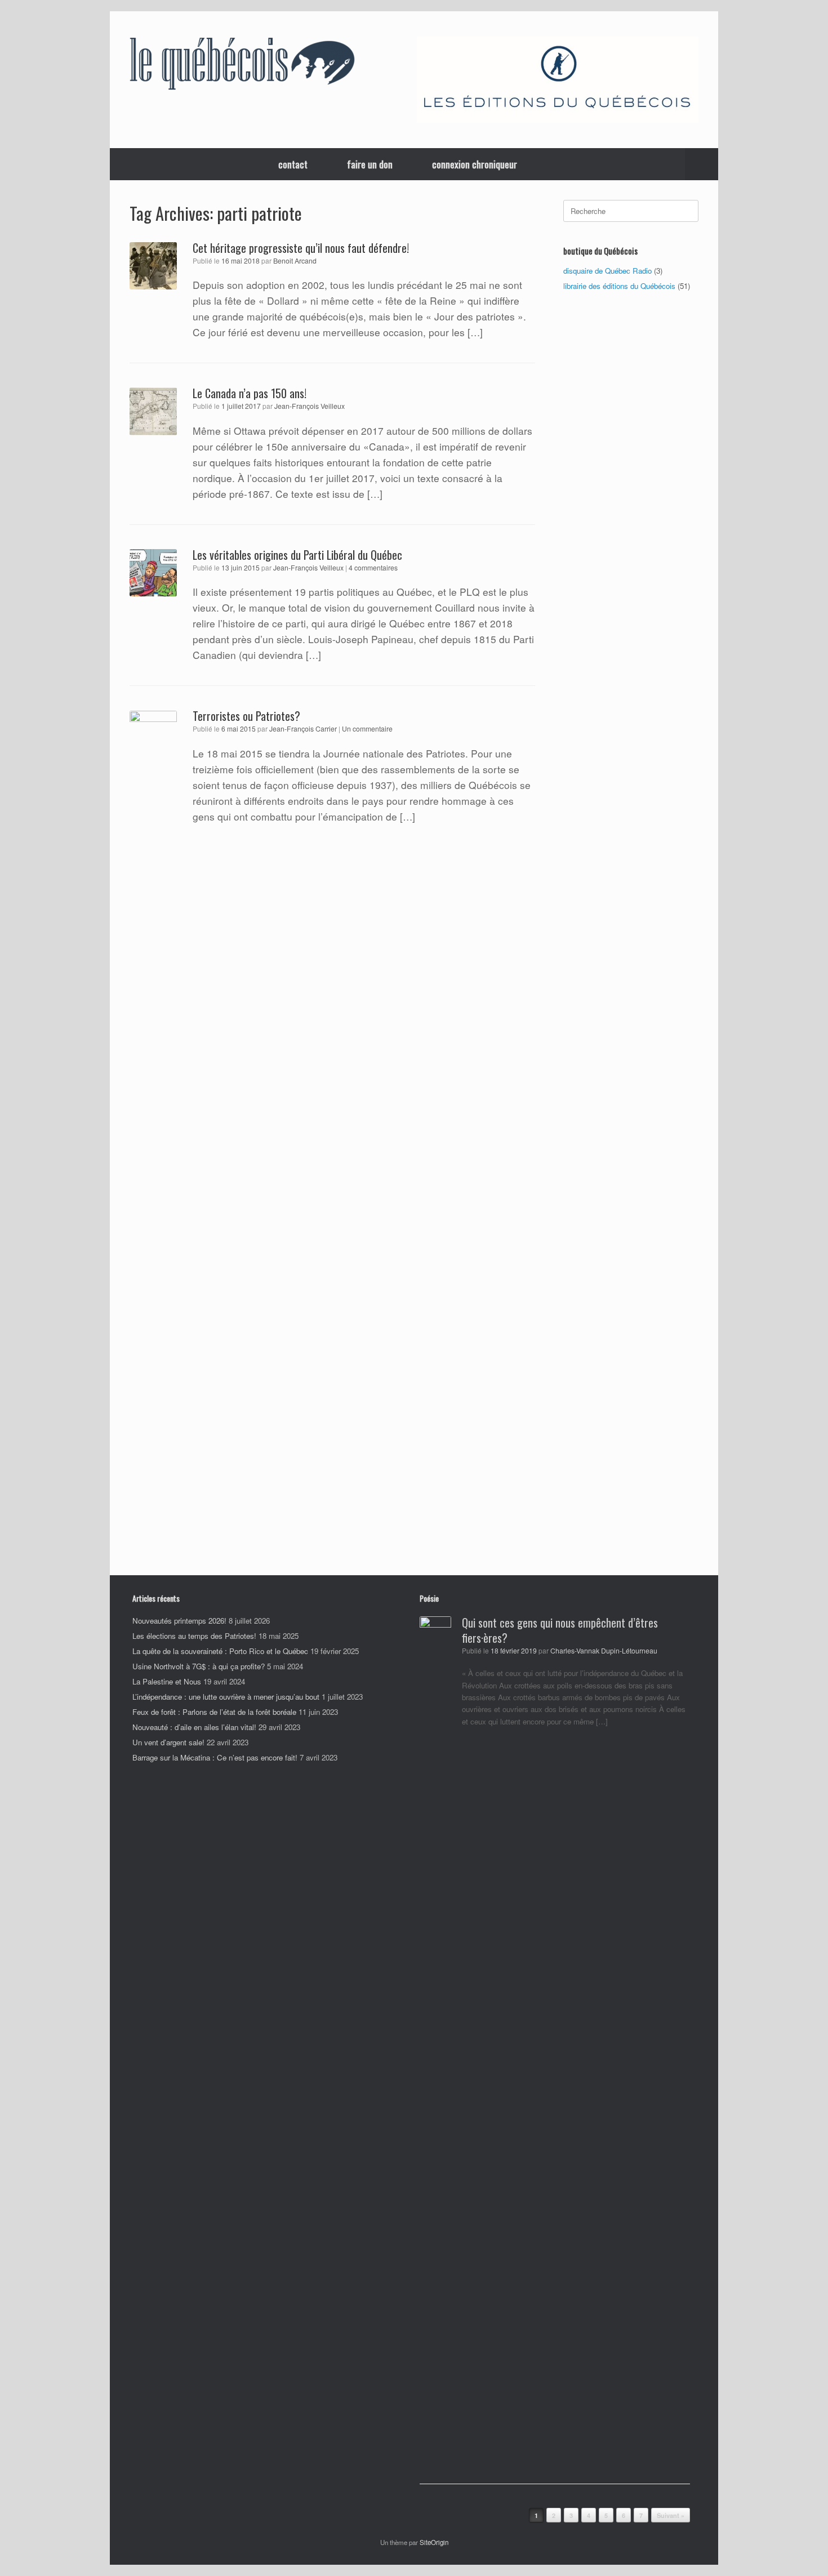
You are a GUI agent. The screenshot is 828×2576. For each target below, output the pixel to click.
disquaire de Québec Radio (607, 271)
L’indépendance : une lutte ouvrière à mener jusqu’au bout (226, 1697)
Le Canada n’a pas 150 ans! (250, 393)
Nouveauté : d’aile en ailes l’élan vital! (194, 1727)
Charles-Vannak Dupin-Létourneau (604, 1651)
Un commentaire (367, 728)
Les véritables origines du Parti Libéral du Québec (297, 555)
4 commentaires (373, 567)
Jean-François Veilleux (310, 406)
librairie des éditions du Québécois (619, 286)
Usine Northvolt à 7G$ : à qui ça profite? (199, 1666)
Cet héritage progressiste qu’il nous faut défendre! (301, 248)
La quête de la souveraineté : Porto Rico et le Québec (220, 1651)
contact (293, 164)
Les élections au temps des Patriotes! (194, 1636)
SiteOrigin (434, 2542)
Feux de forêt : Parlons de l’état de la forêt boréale (214, 1712)
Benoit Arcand (295, 261)
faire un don (370, 164)
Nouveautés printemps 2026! (179, 1621)
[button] (702, 164)
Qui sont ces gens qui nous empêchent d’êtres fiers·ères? (560, 1630)
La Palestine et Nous (167, 1681)
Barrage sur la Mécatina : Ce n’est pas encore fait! (215, 1757)
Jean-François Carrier (303, 729)
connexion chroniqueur (475, 164)
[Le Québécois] (242, 66)
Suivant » (671, 2515)
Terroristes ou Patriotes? (246, 716)
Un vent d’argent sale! (168, 1742)
